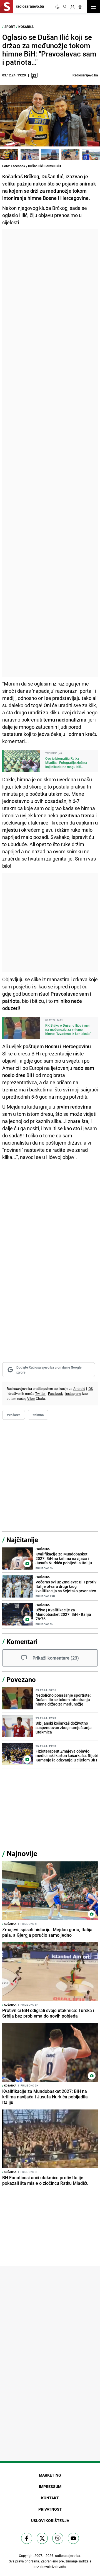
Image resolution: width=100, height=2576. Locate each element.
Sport (10, 27)
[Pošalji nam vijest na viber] (58, 2538)
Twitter (40, 1393)
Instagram (73, 1393)
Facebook (55, 1393)
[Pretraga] (65, 7)
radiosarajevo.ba (68, 2556)
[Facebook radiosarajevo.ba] (27, 2538)
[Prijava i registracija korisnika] (72, 7)
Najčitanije (22, 1540)
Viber (31, 1398)
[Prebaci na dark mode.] (57, 7)
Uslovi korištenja (50, 2520)
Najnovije (22, 1854)
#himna (38, 1415)
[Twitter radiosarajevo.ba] (42, 2538)
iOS (90, 1389)
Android (79, 1389)
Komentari (22, 1642)
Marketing (50, 2475)
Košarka (26, 27)
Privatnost (50, 2509)
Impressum (50, 2486)
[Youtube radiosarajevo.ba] (73, 2538)
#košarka (14, 1415)
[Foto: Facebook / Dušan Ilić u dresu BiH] (9, 154)
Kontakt (50, 2498)
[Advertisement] (50, 453)
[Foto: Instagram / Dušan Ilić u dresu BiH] (71, 154)
